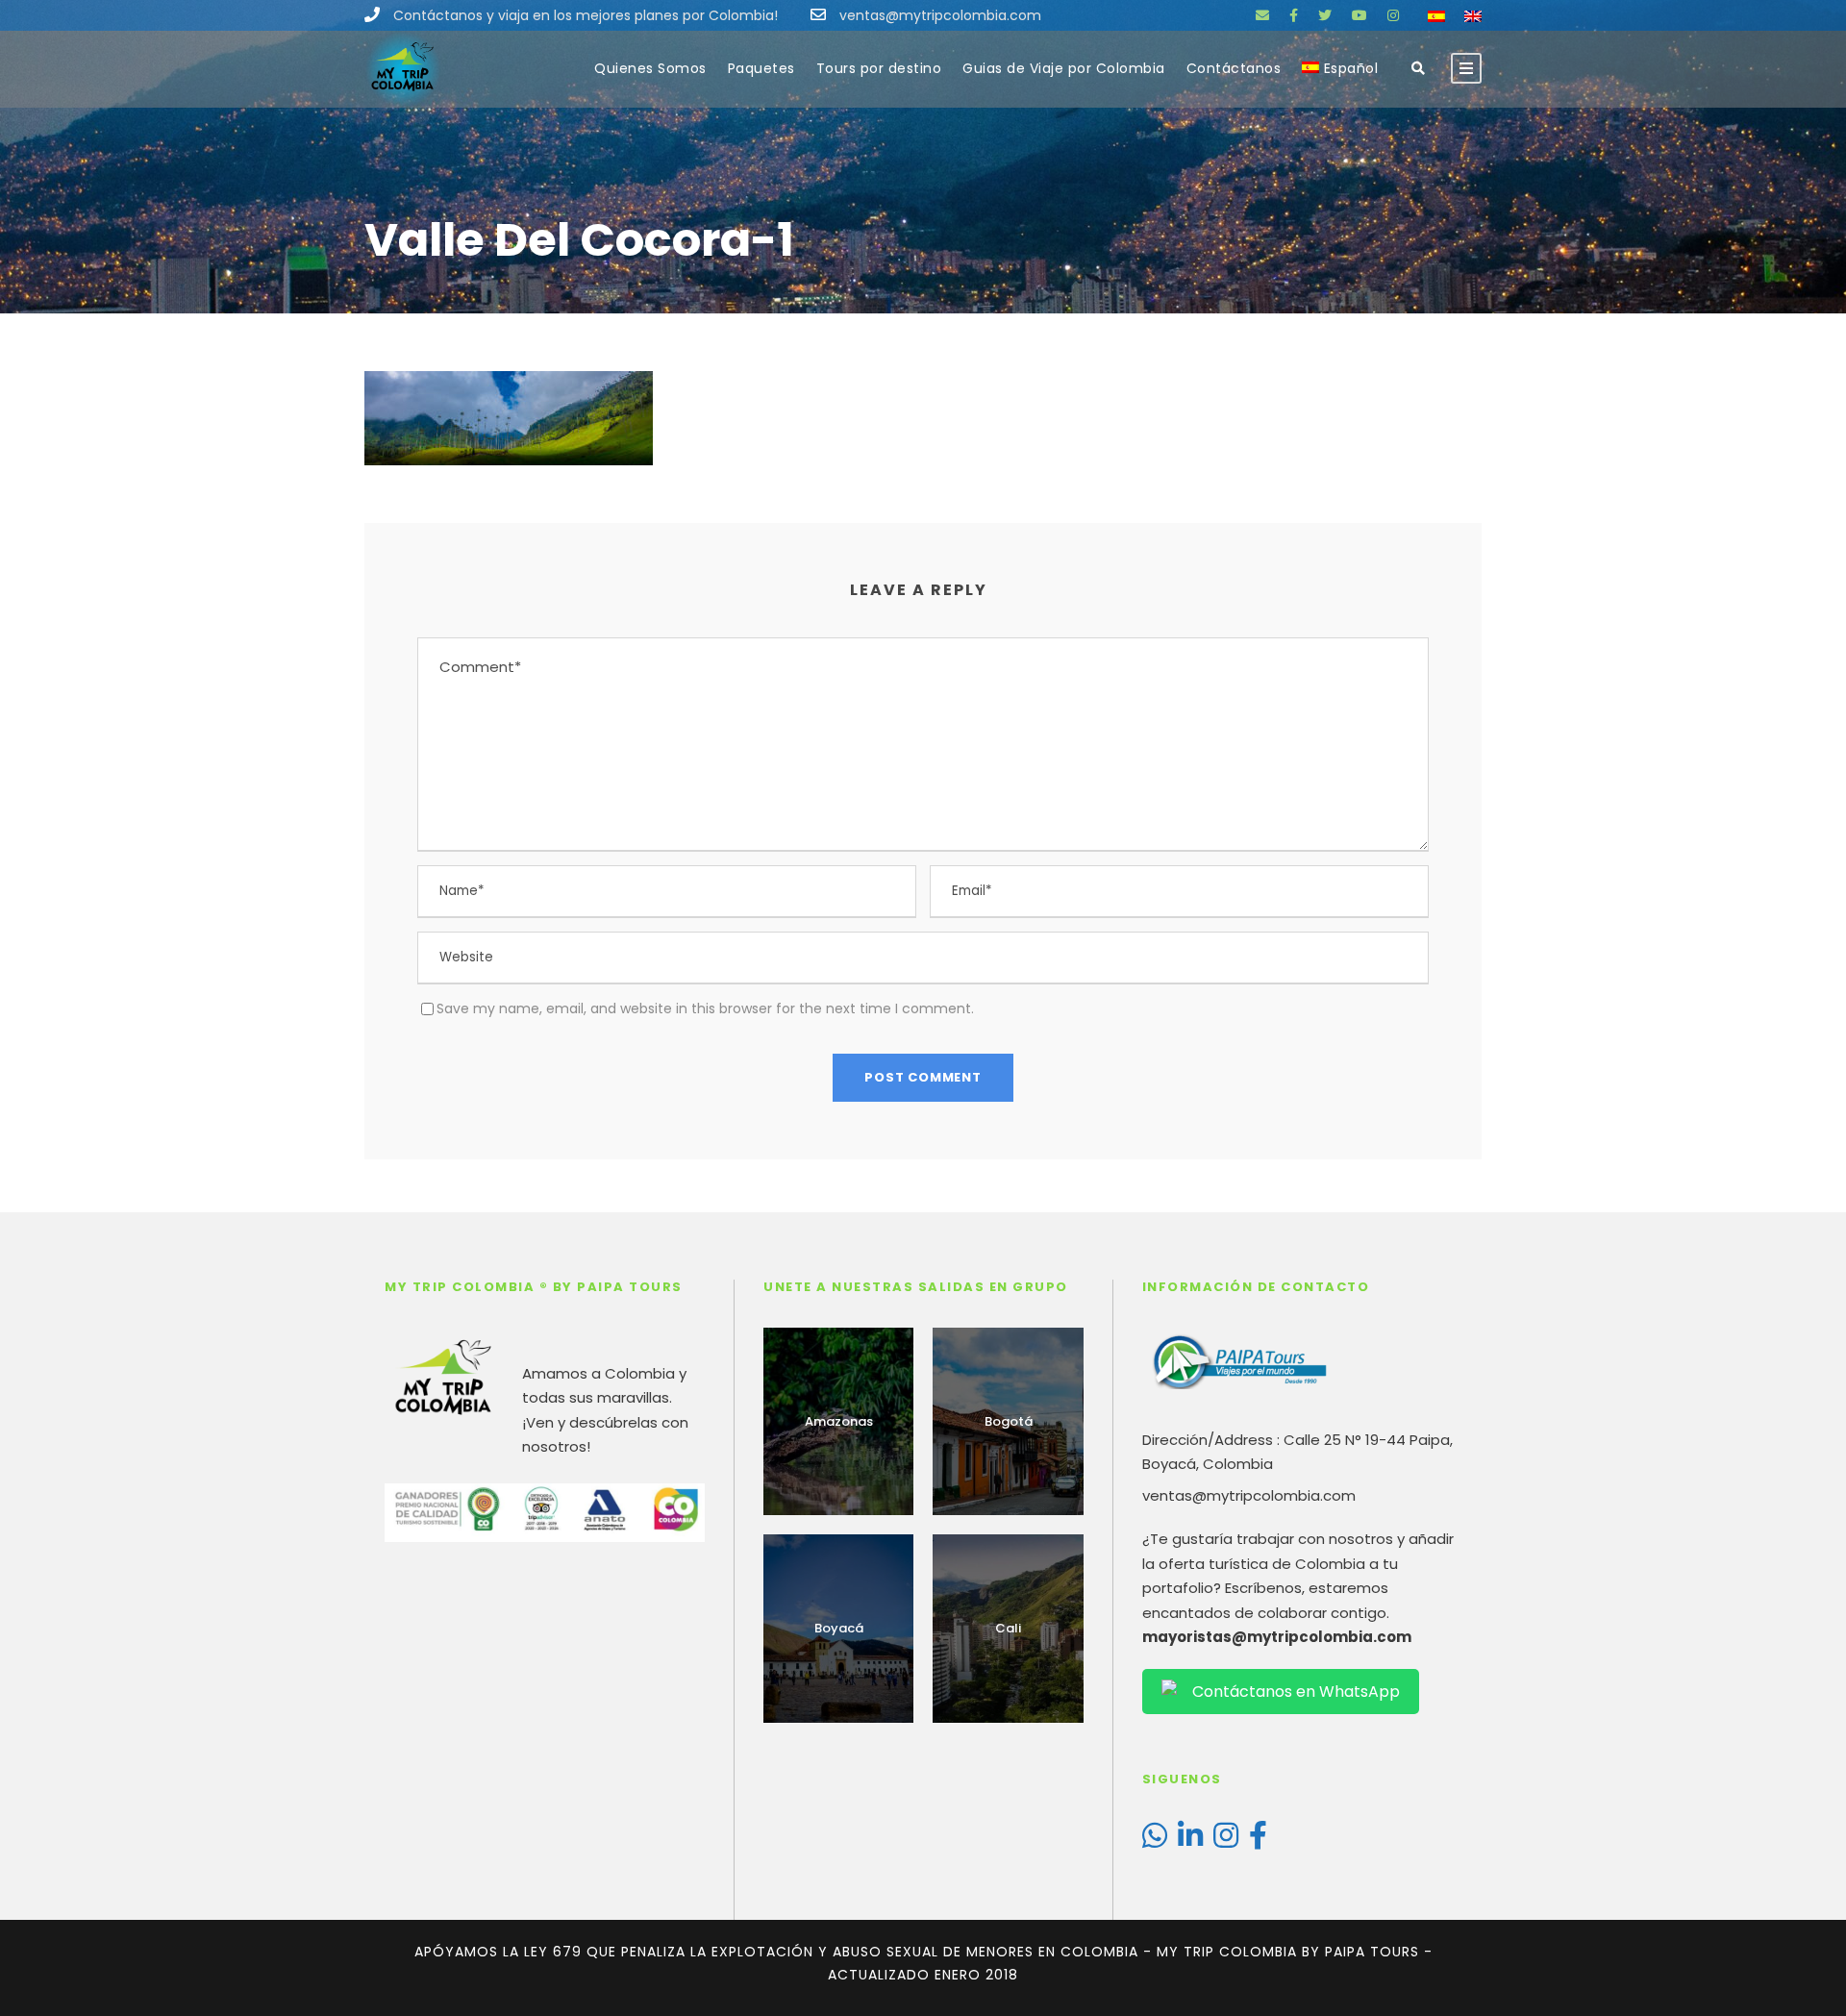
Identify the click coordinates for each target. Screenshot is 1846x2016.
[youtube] (1360, 15)
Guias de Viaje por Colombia (1064, 68)
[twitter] (1325, 15)
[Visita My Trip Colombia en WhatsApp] (1155, 1841)
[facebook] (1294, 15)
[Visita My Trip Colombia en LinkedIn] (1190, 1841)
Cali (1008, 1628)
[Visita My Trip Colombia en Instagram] (1226, 1841)
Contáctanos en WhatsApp (1296, 1692)
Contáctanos (1234, 68)
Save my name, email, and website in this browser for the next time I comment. (705, 1008)
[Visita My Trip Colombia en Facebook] (1258, 1841)
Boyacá (839, 1628)
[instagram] (1393, 15)
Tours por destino (879, 68)
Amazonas (839, 1421)
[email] (1262, 15)
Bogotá (1009, 1421)
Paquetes (761, 68)
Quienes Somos (650, 68)
